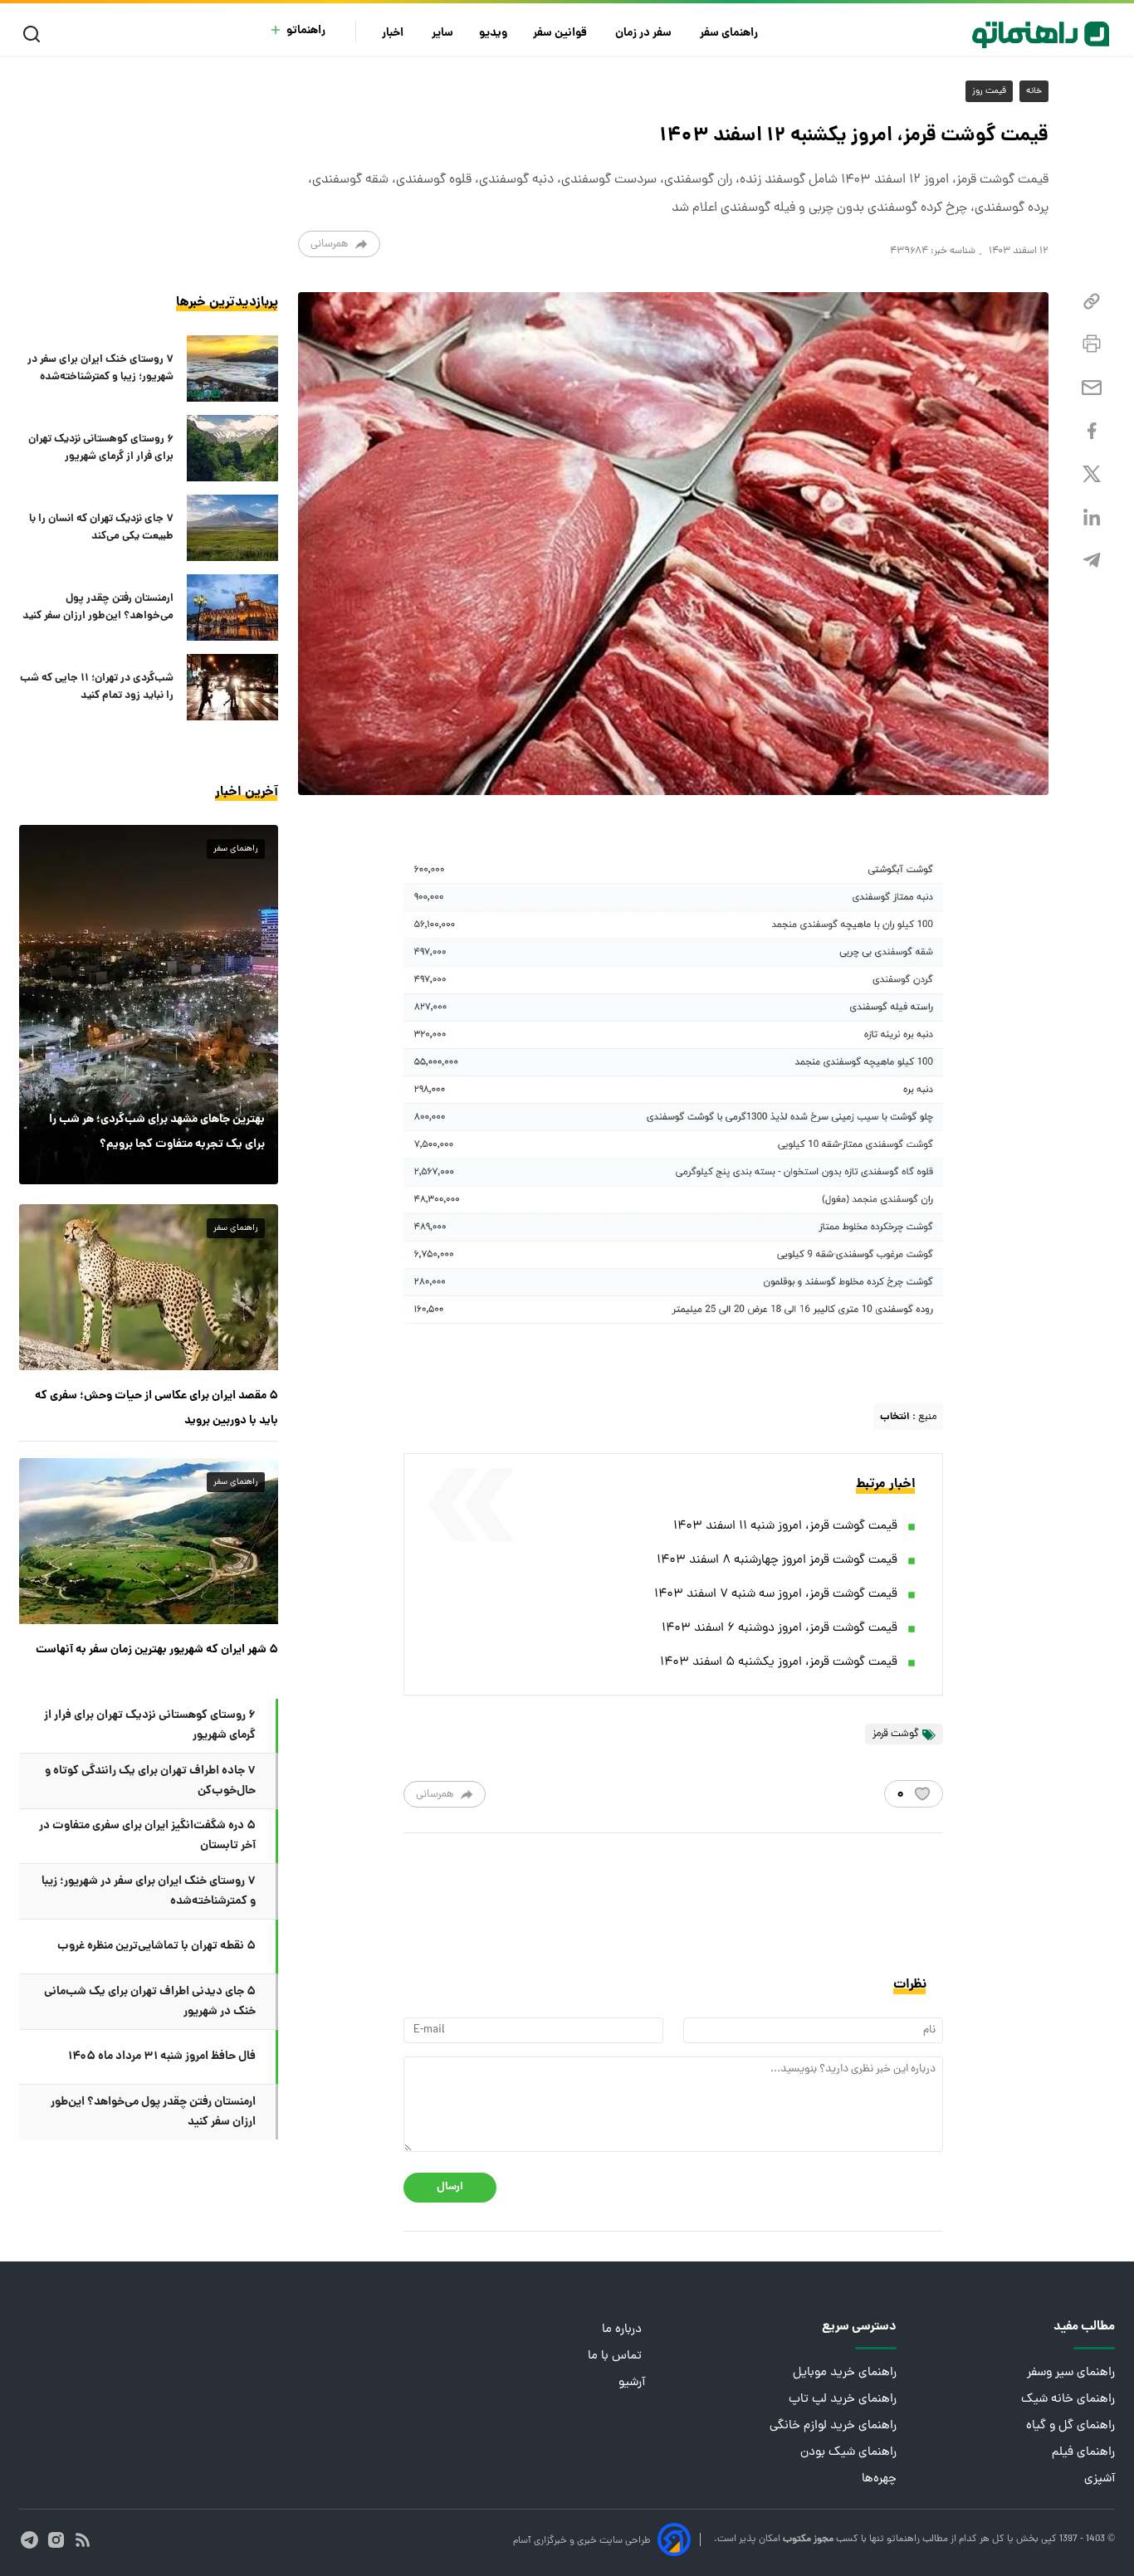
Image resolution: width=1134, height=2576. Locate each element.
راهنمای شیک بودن (848, 2453)
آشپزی (1100, 2479)
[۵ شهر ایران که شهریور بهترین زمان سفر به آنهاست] (149, 1541)
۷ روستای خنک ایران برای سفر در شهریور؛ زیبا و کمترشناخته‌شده (100, 368)
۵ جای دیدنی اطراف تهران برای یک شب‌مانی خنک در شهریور (150, 2002)
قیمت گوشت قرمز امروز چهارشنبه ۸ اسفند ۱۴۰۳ (777, 1561)
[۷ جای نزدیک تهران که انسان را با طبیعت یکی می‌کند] (232, 528)
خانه (1034, 91)
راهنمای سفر (730, 34)
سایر (442, 34)
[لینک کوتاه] (1092, 302)
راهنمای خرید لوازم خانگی (833, 2426)
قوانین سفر (561, 34)
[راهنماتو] (1041, 35)
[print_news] (1092, 344)
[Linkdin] (1092, 517)
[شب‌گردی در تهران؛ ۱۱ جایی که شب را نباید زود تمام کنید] (232, 687)
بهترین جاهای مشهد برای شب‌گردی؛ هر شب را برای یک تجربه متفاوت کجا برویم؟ (157, 1132)
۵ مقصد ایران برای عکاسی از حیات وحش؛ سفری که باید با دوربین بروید (156, 1408)
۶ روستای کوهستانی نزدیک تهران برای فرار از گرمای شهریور (101, 448)
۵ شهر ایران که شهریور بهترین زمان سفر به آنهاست (157, 1650)
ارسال (450, 2187)
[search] (35, 34)
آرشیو (632, 2383)
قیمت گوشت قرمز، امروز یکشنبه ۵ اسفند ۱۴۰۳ (779, 1663)
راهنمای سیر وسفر (1071, 2373)
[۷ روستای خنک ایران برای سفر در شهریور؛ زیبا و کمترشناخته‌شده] (232, 368)
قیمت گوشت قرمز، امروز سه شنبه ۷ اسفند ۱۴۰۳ (776, 1595)
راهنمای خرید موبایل (845, 2373)
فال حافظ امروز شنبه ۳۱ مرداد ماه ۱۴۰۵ (162, 2056)
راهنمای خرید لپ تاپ (843, 2400)
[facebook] (1092, 431)
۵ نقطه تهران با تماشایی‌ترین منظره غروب (156, 1946)
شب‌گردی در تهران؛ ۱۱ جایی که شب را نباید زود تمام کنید (97, 687)
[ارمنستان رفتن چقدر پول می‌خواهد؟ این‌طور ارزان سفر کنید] (232, 607)
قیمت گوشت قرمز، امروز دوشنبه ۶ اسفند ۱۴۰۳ (780, 1629)
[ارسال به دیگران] (1092, 388)
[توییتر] (1092, 474)
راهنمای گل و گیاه (1070, 2426)
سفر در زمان (645, 34)
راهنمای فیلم (1083, 2453)
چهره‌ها (879, 2479)
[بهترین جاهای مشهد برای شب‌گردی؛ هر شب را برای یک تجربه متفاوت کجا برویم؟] (149, 1004)
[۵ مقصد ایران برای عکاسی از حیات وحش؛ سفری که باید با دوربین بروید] (149, 1287)
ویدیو (493, 34)
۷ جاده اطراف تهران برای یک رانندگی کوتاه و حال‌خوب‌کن (150, 1781)
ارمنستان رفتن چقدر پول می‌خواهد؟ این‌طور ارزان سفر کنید (98, 607)
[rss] (83, 2540)
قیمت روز (989, 91)
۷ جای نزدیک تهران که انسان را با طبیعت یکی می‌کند (101, 528)
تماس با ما (616, 2356)
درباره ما (623, 2330)
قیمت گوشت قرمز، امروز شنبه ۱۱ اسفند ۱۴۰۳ (785, 1527)
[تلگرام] (1092, 561)
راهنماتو (306, 31)
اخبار (394, 34)
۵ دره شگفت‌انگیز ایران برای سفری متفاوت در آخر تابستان (147, 1836)
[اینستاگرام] (56, 2540)
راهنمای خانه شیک (1068, 2400)
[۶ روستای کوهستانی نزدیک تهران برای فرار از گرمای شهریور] (232, 448)
